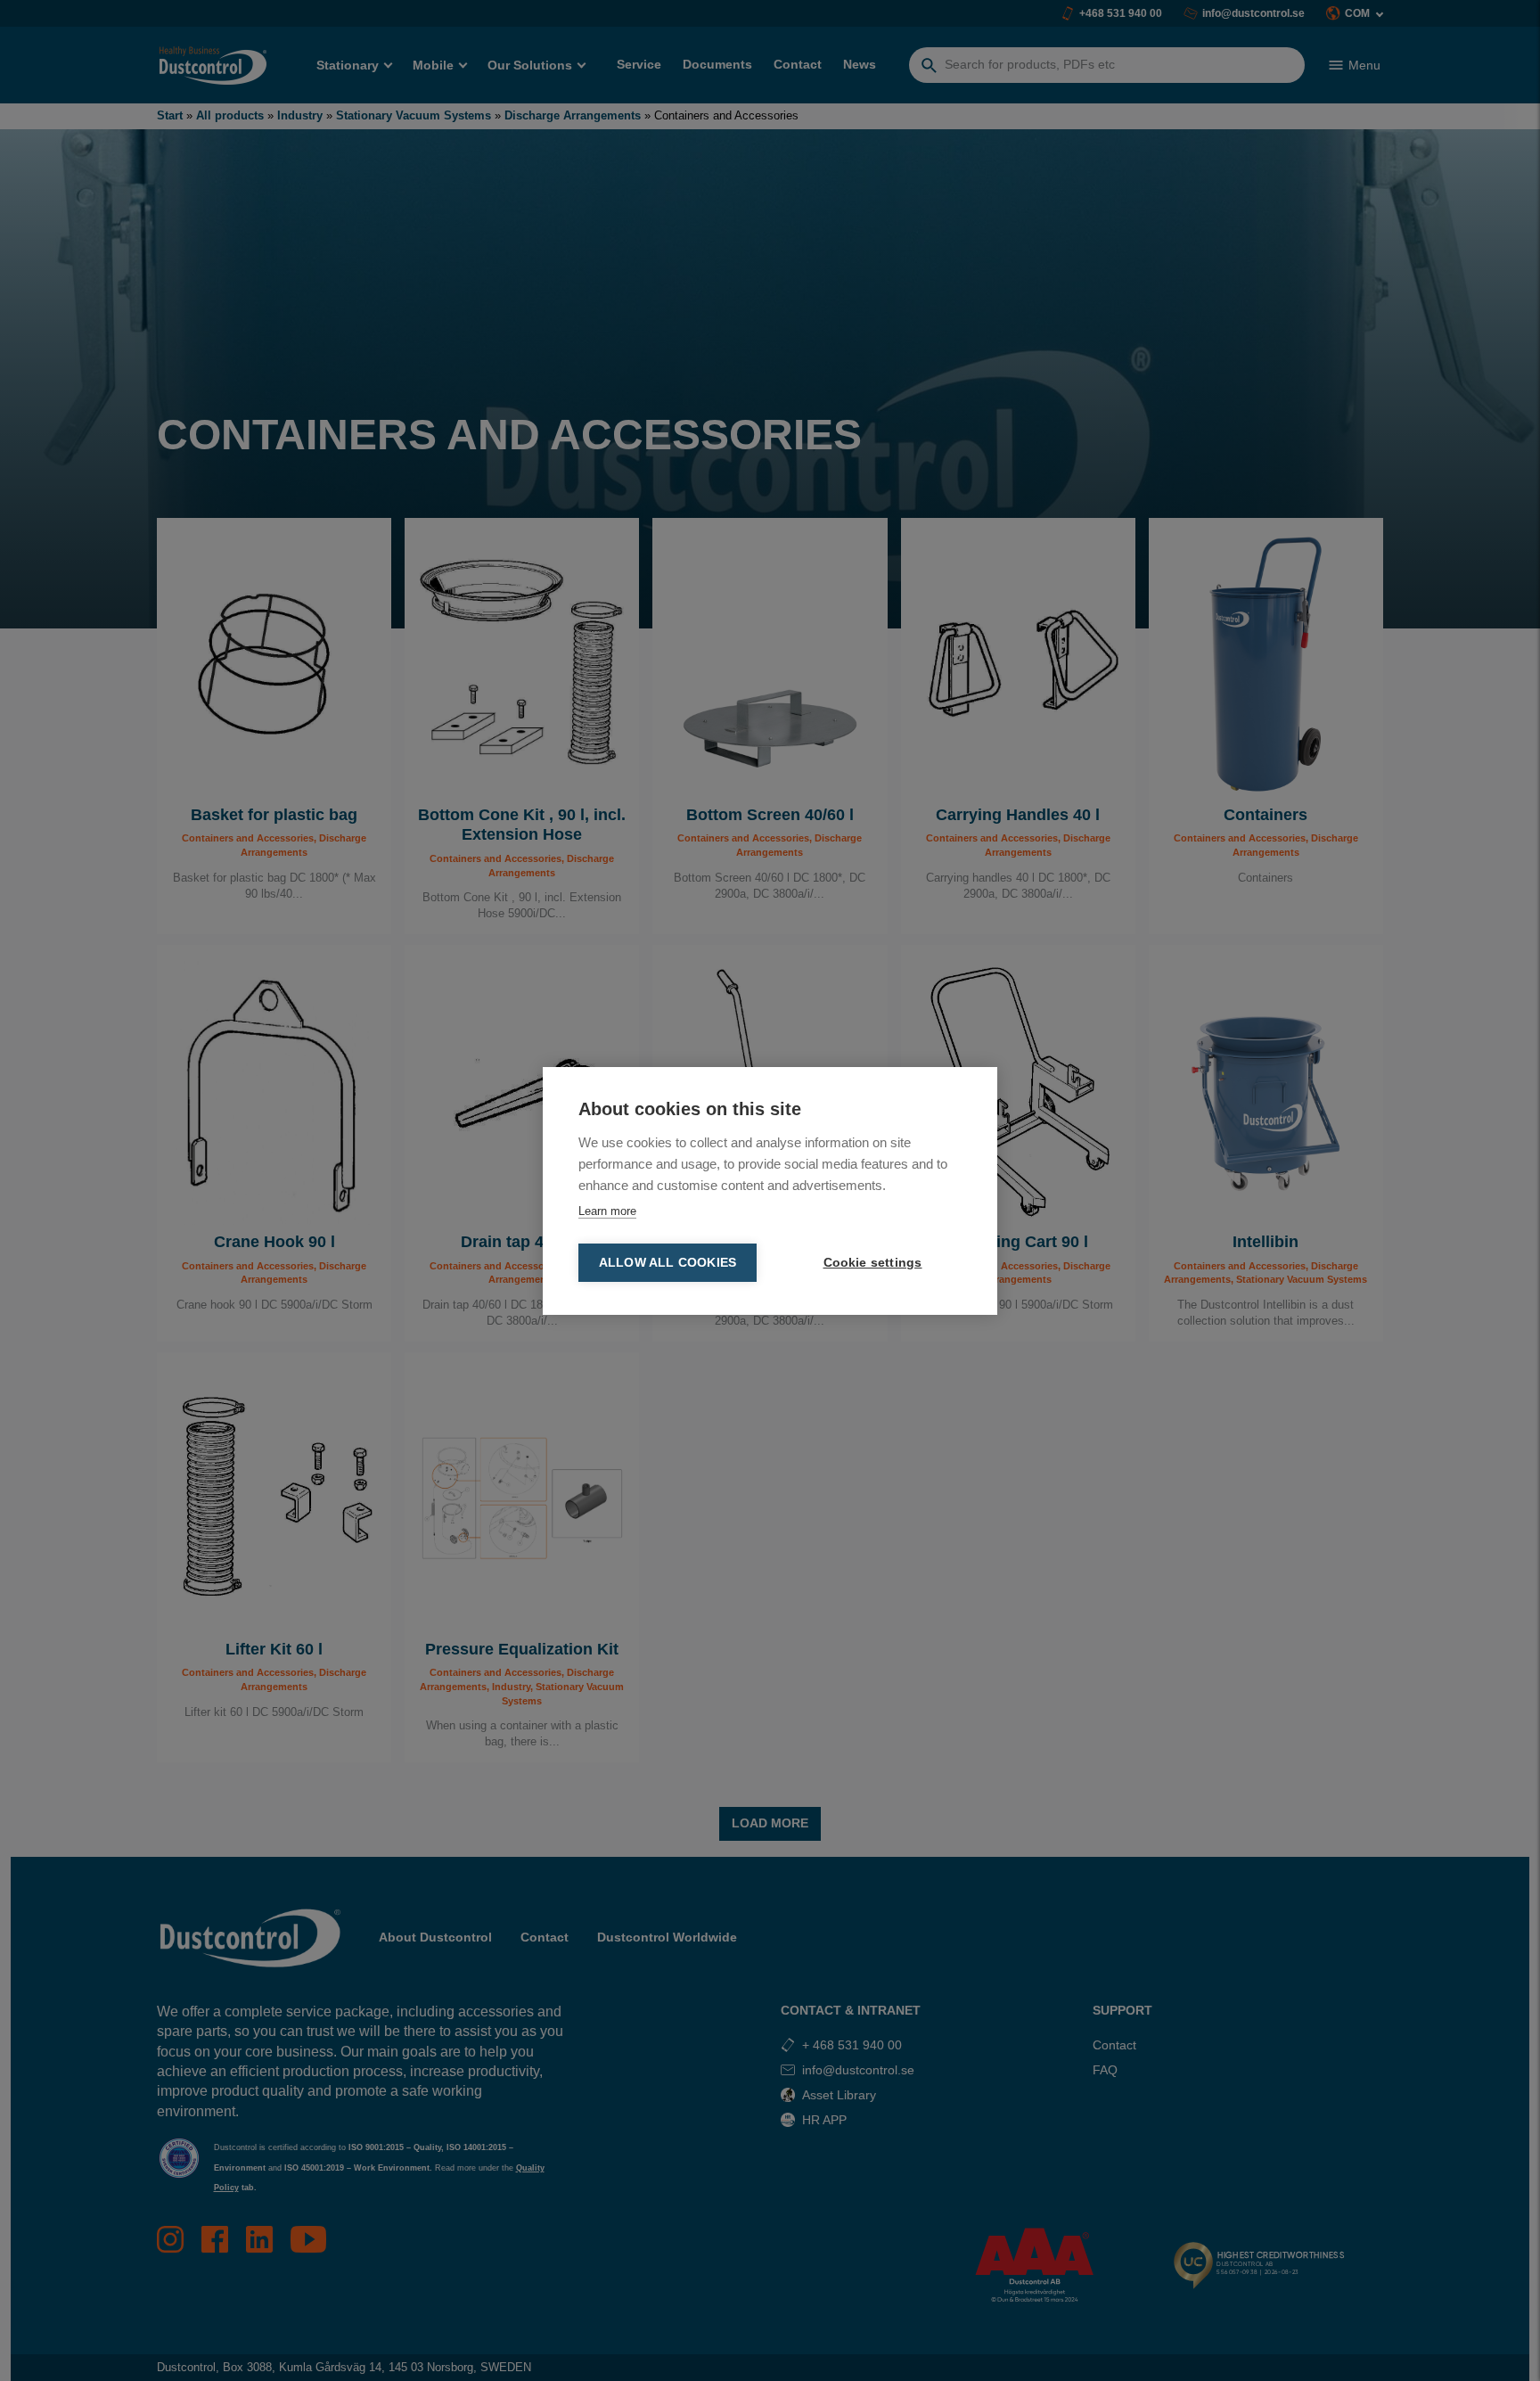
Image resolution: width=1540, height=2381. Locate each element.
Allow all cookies (668, 1263)
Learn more (607, 1211)
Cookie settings (873, 1263)
